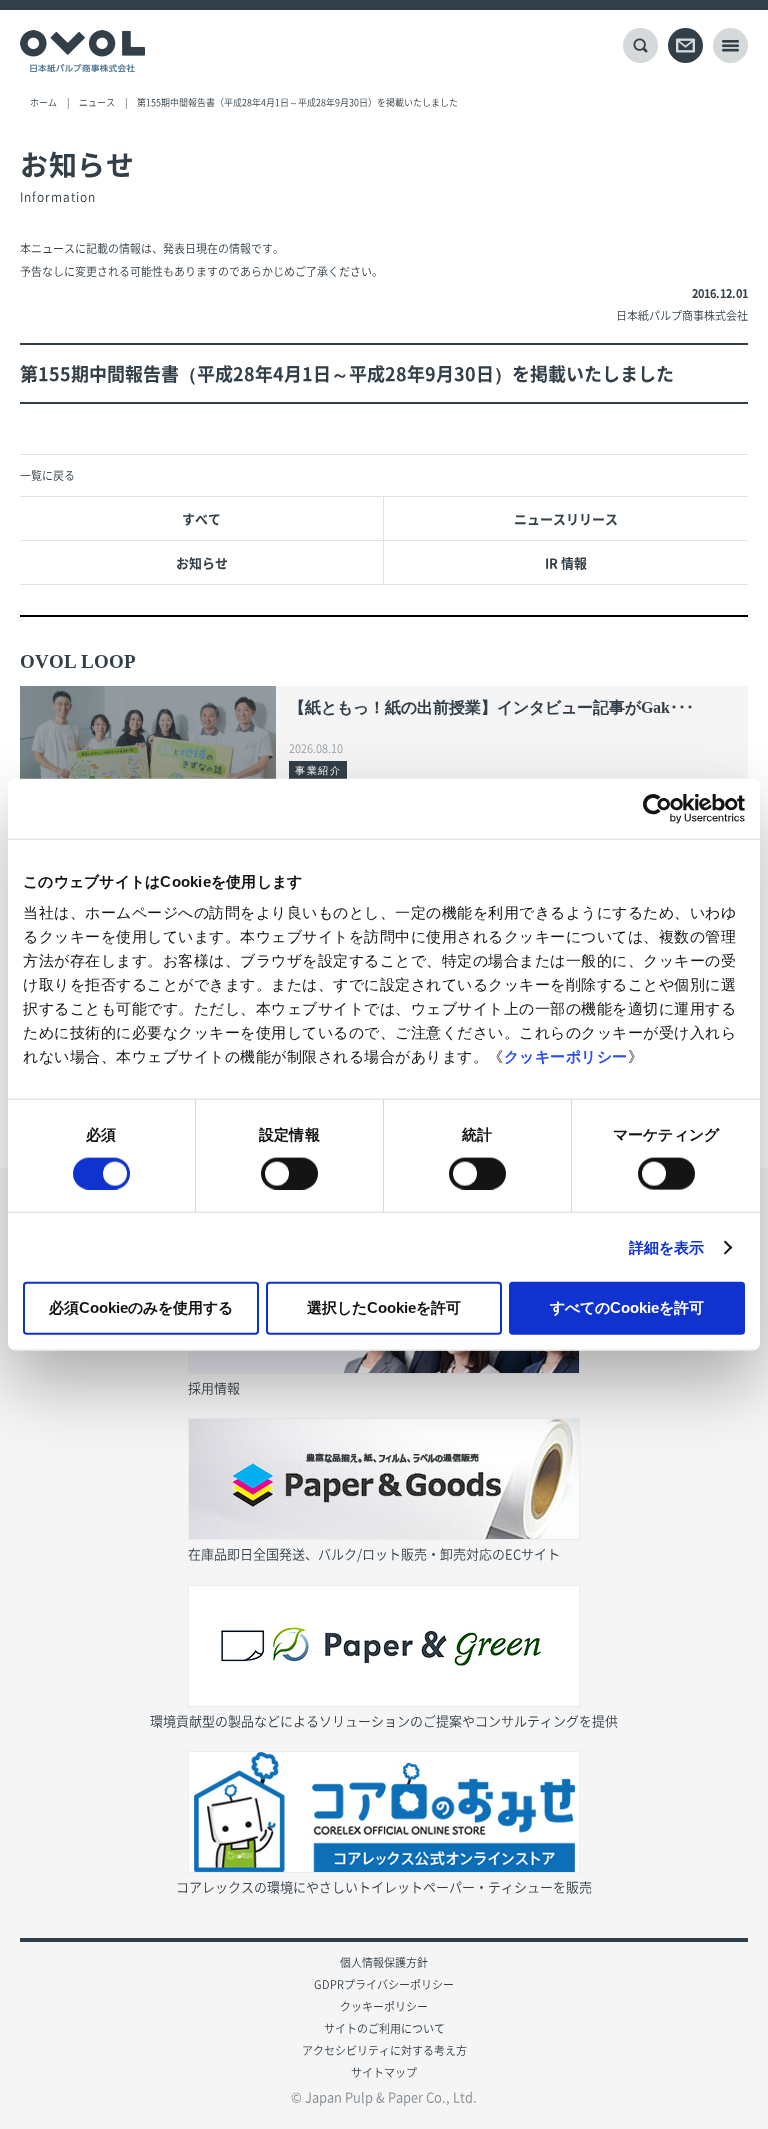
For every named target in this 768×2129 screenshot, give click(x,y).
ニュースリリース (566, 518)
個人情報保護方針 (384, 1962)
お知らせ (202, 562)
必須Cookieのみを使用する (141, 1307)
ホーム (43, 102)
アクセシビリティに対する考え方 (384, 2050)
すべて (201, 518)
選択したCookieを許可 (384, 1307)
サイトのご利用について (384, 2028)
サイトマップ (384, 2072)
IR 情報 (566, 562)
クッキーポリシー (566, 1056)
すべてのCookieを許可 (627, 1307)
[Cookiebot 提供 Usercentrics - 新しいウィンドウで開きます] (657, 808)
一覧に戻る (47, 475)
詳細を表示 (667, 1246)
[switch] (289, 1173)
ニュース (97, 102)
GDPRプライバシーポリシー (384, 1984)
